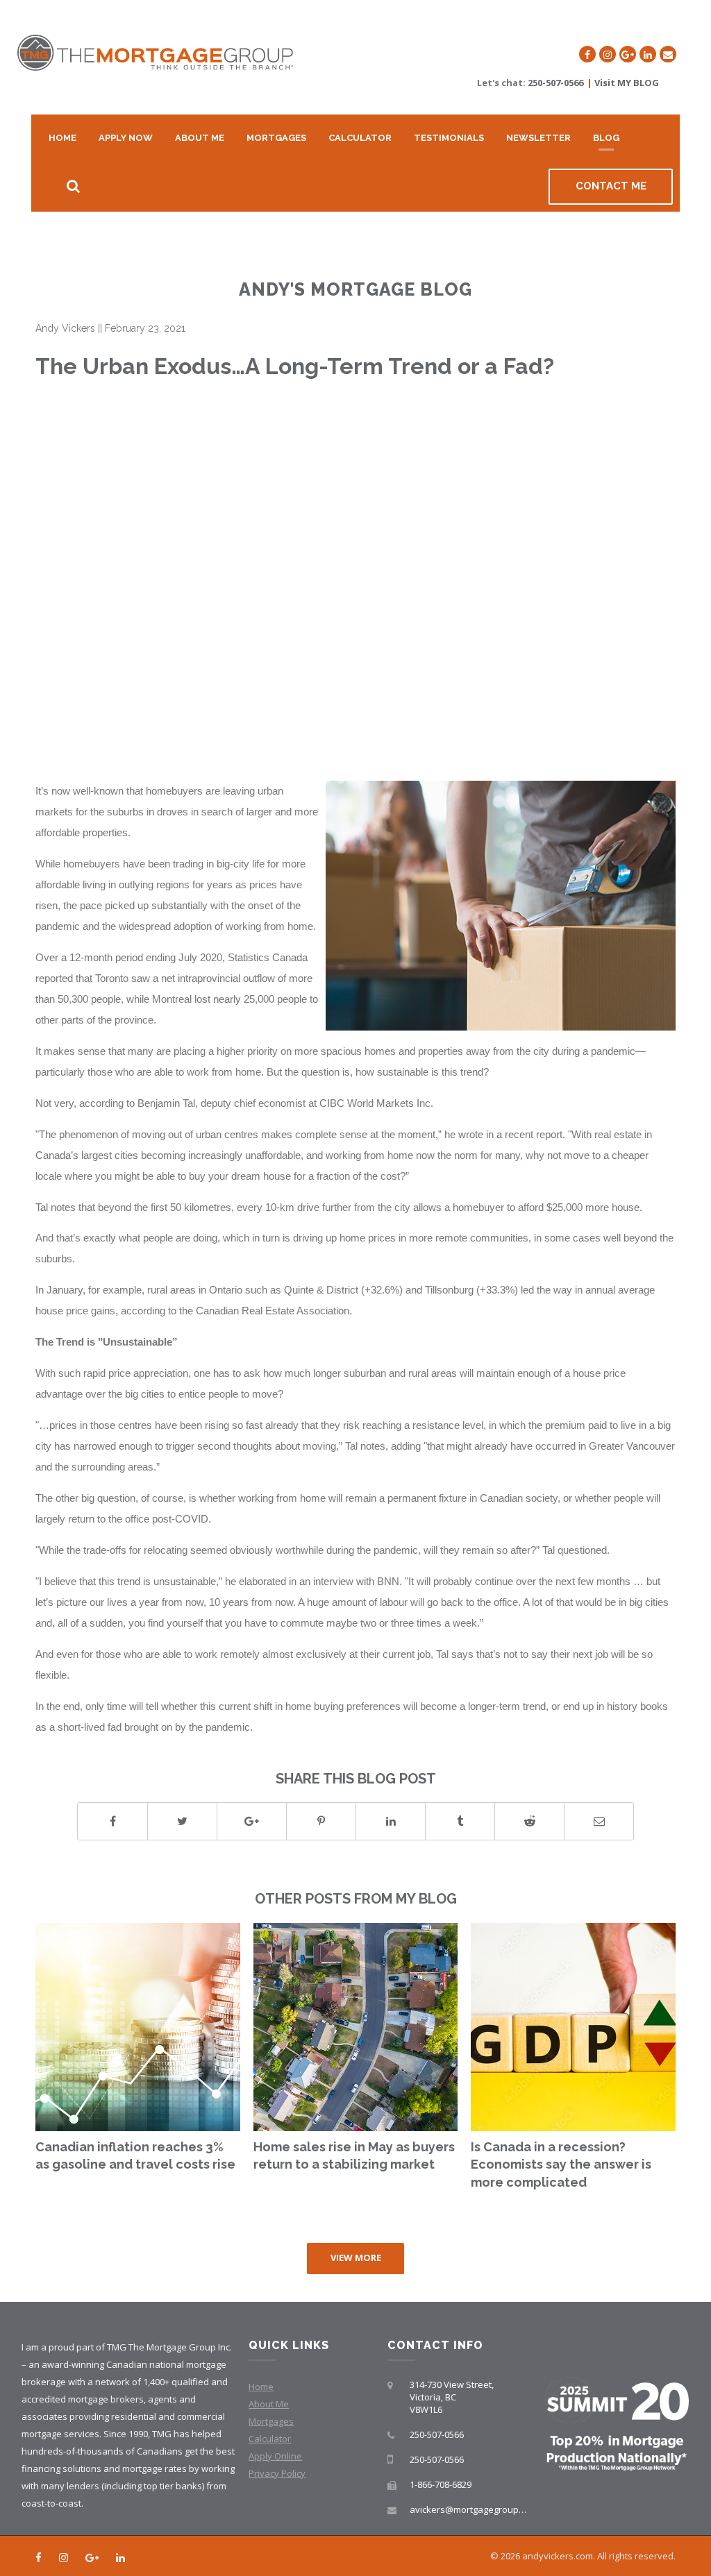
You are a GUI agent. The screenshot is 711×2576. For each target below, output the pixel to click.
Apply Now (126, 138)
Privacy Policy (277, 2473)
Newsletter (538, 138)
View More (356, 2257)
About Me (200, 138)
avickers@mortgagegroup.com (474, 2509)
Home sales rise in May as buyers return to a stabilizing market (354, 2156)
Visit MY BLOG (627, 83)
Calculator (360, 138)
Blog (606, 138)
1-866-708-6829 (441, 2484)
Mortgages (276, 138)
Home (62, 138)
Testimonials (449, 138)
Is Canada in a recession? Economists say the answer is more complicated (561, 2164)
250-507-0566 (555, 83)
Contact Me (611, 186)
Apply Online (275, 2456)
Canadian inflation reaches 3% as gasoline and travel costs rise (135, 2156)
